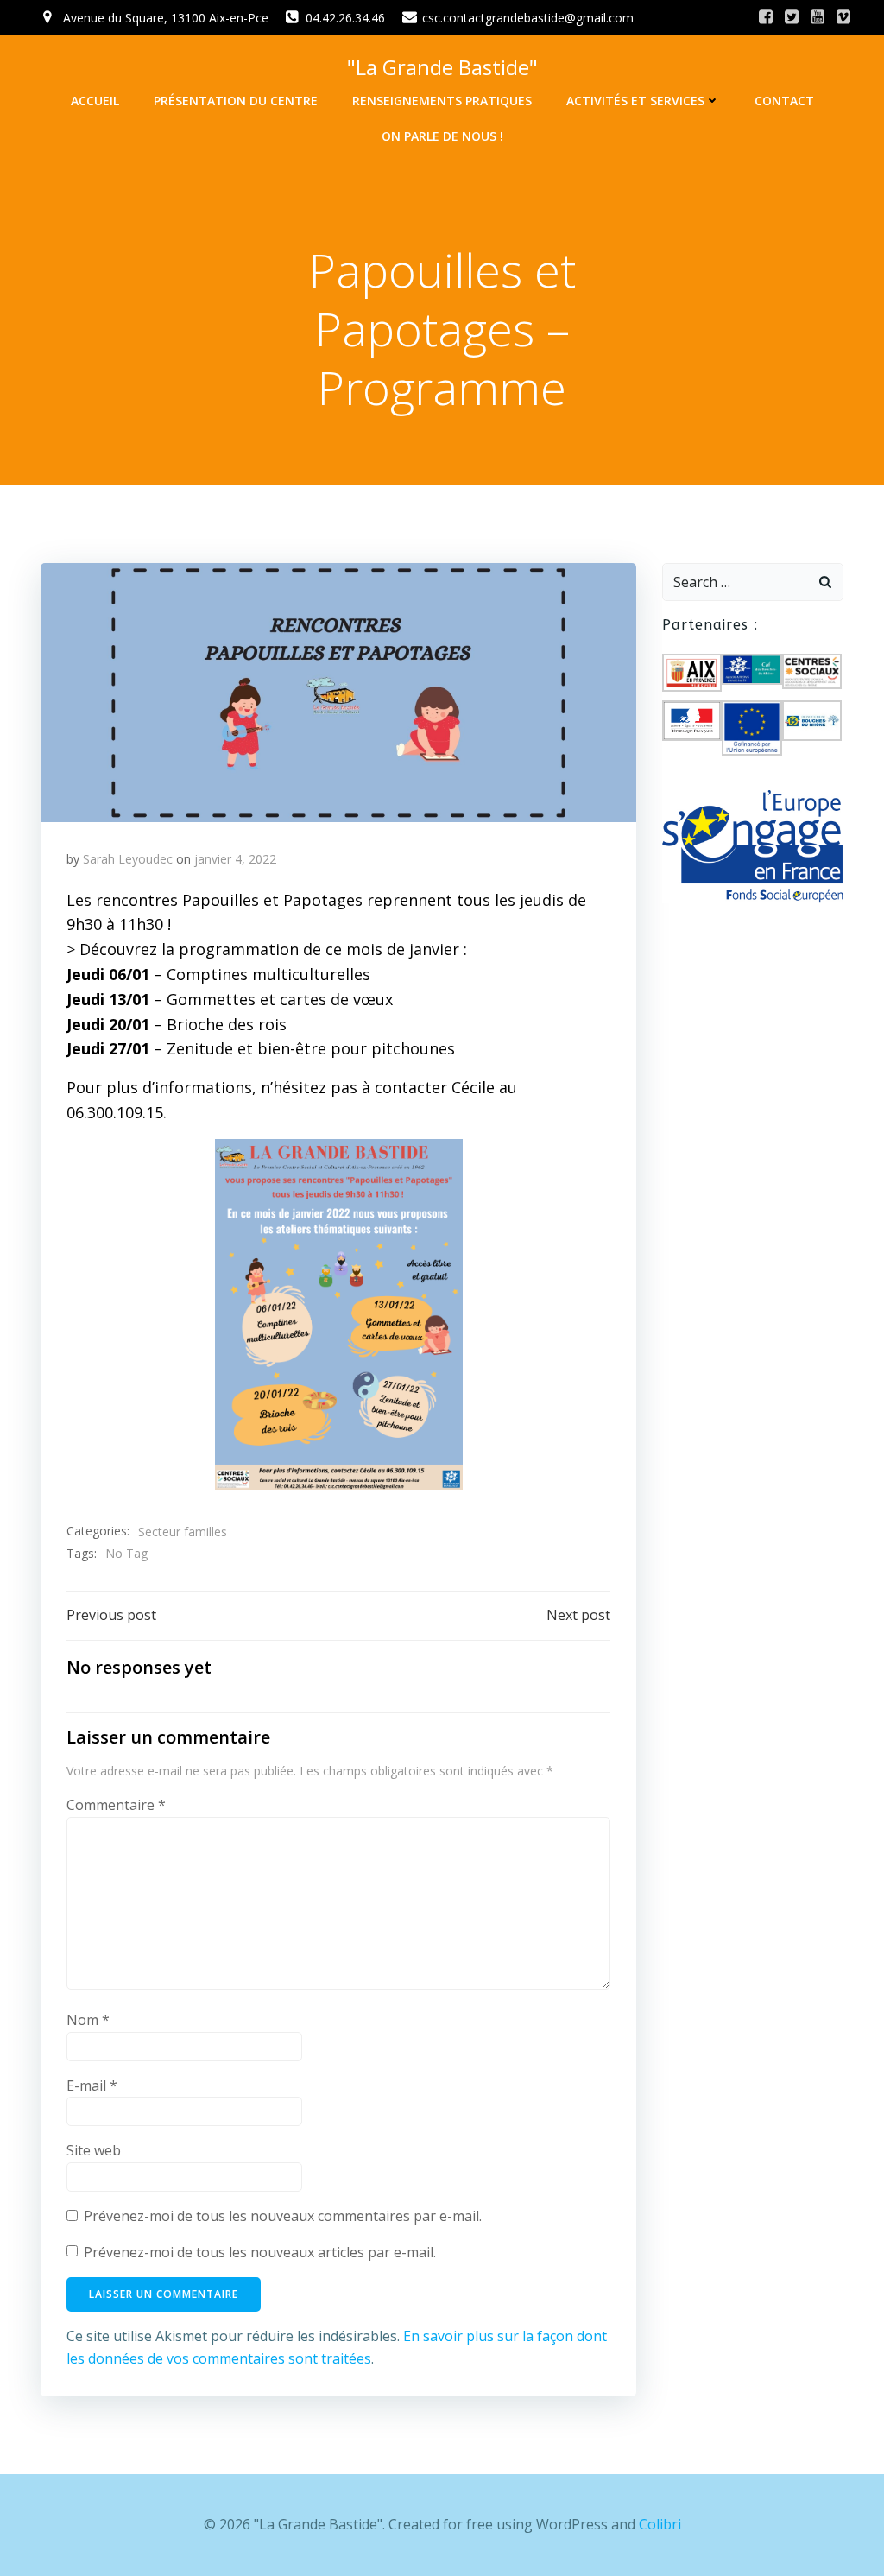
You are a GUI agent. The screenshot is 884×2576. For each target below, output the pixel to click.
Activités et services (635, 101)
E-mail (92, 2085)
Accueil (95, 101)
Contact (784, 101)
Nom (88, 2020)
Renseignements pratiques (442, 101)
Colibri (660, 2524)
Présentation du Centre (236, 101)
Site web (94, 2150)
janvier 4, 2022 (235, 859)
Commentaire (116, 1805)
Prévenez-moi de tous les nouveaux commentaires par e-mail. (283, 2216)
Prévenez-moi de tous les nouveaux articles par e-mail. (260, 2252)
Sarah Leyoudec (128, 859)
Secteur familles (183, 1532)
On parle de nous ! (442, 136)
